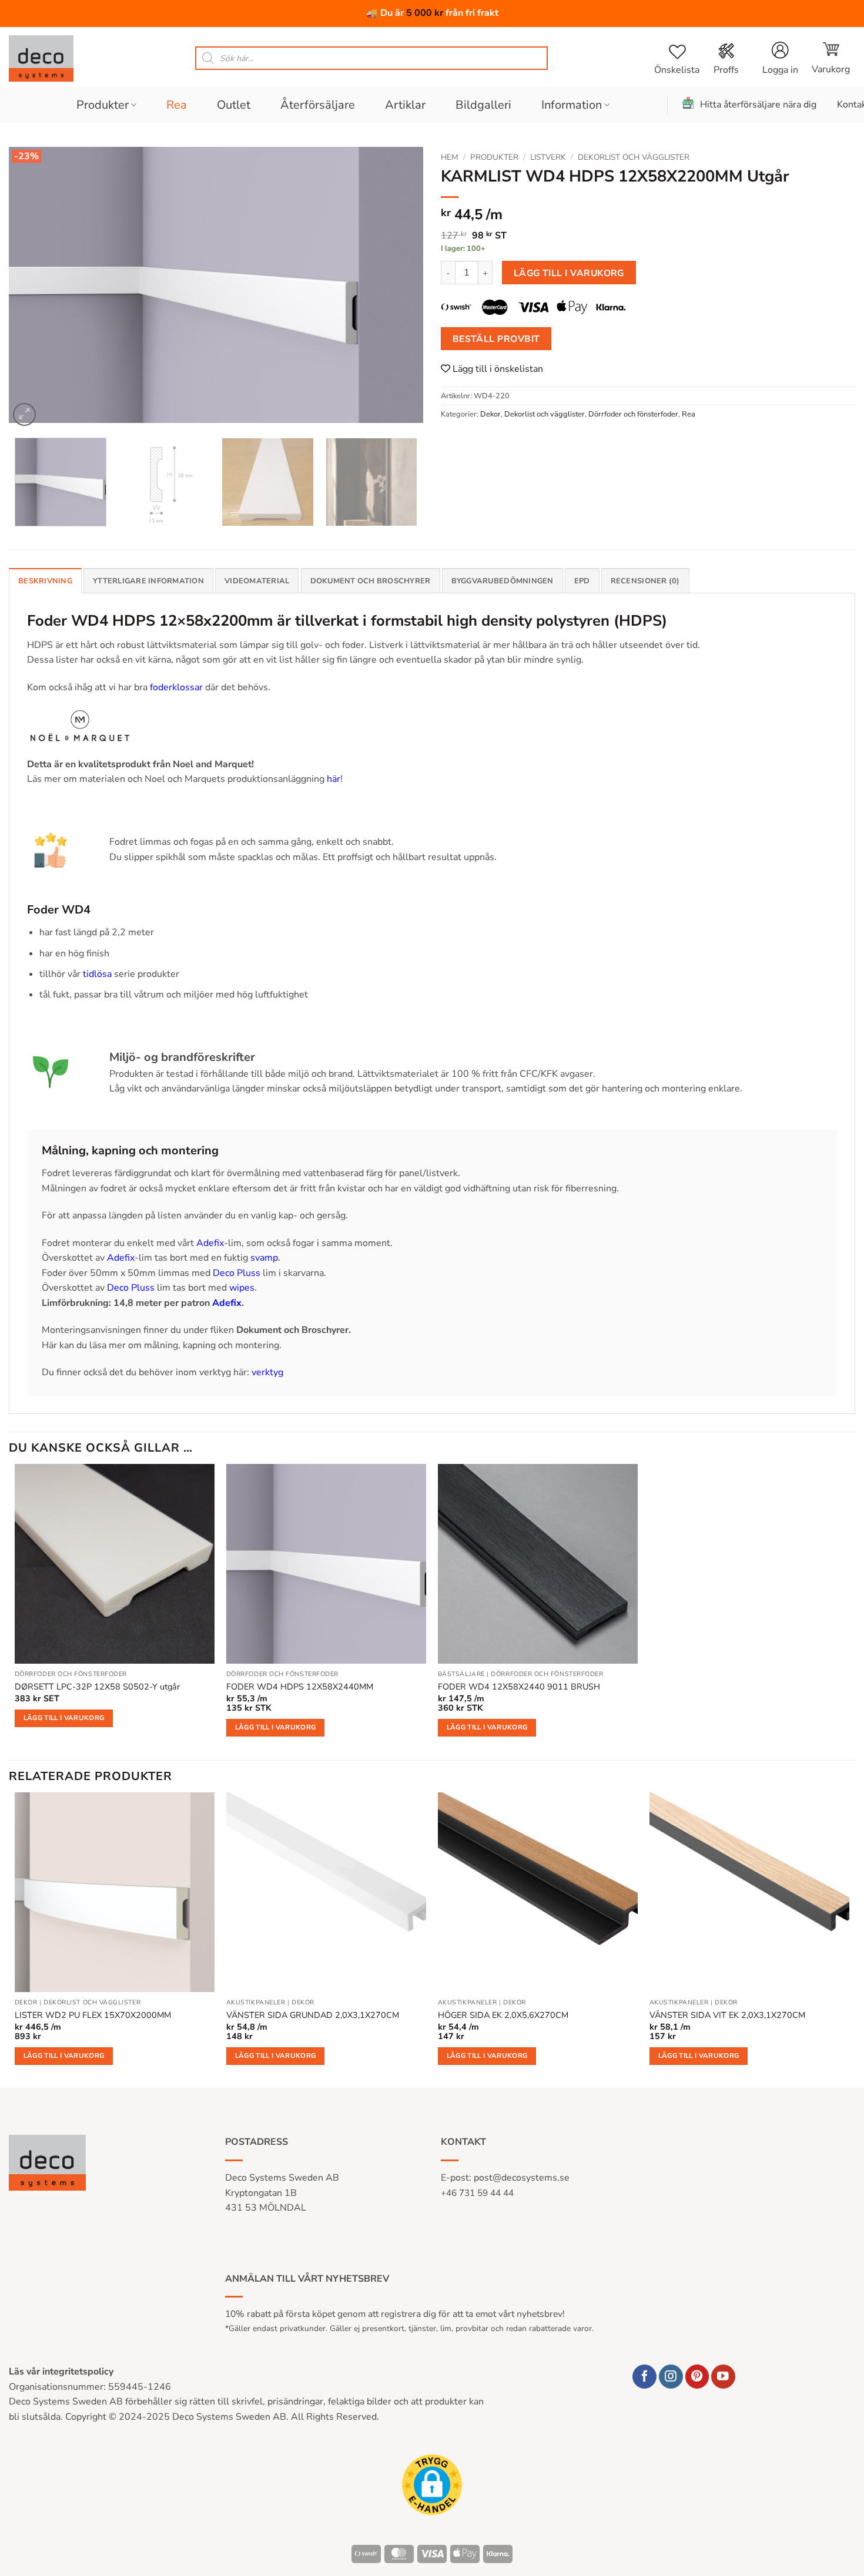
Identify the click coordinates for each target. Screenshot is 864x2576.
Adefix (210, 1243)
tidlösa (97, 974)
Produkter (103, 105)
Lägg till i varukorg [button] (64, 1718)
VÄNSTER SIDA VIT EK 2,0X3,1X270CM (727, 2015)
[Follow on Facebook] (644, 2377)
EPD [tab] (582, 581)
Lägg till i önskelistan (497, 369)
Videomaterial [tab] (257, 581)
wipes (242, 1288)
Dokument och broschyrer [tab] (371, 581)
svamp (264, 1258)
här (334, 779)
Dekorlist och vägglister (634, 157)
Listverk (548, 157)
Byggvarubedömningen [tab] (503, 581)
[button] (831, 58)
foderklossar (176, 687)
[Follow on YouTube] (723, 2377)
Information (572, 105)
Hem (450, 157)
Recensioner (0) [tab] (645, 581)
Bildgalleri (483, 105)
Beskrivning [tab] (45, 581)
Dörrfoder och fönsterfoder (633, 414)
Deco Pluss (237, 1273)
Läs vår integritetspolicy (61, 2372)
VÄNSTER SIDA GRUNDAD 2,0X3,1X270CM (313, 2015)
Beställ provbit (496, 339)
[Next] (400, 288)
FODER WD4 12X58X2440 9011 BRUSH (519, 1687)
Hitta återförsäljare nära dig (758, 105)
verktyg (267, 1372)
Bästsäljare (461, 1674)
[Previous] (32, 288)
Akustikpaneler (256, 2003)
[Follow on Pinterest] (697, 2377)
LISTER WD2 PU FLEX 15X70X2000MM (93, 2015)
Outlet (234, 105)
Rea (177, 105)
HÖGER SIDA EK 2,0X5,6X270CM (503, 2015)
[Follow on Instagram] (671, 2377)
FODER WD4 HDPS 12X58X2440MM (300, 1687)
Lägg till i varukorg (569, 273)
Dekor (490, 414)
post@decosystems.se (522, 2178)
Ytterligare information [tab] (148, 581)
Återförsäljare (318, 105)
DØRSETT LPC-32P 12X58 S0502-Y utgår (97, 1687)
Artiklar (405, 105)
